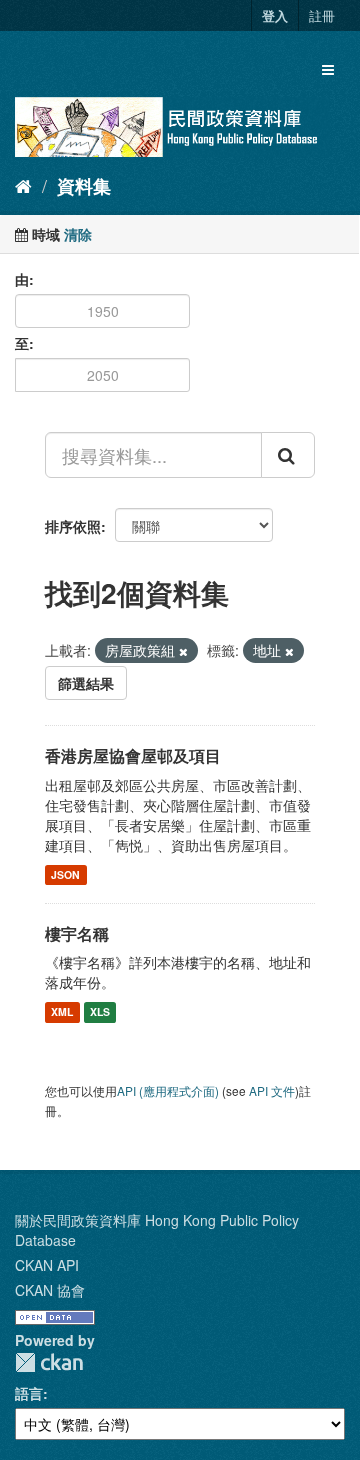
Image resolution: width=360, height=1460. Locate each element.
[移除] (183, 651)
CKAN (49, 1362)
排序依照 (73, 526)
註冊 (322, 15)
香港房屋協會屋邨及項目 (133, 755)
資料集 (84, 186)
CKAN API (47, 1265)
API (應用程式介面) (168, 1090)
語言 (29, 1393)
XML (62, 1011)
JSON (65, 874)
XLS (100, 1011)
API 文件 (272, 1090)
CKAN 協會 (50, 1290)
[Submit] (288, 455)
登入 (275, 15)
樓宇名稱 (77, 933)
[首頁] (23, 185)
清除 (78, 234)
